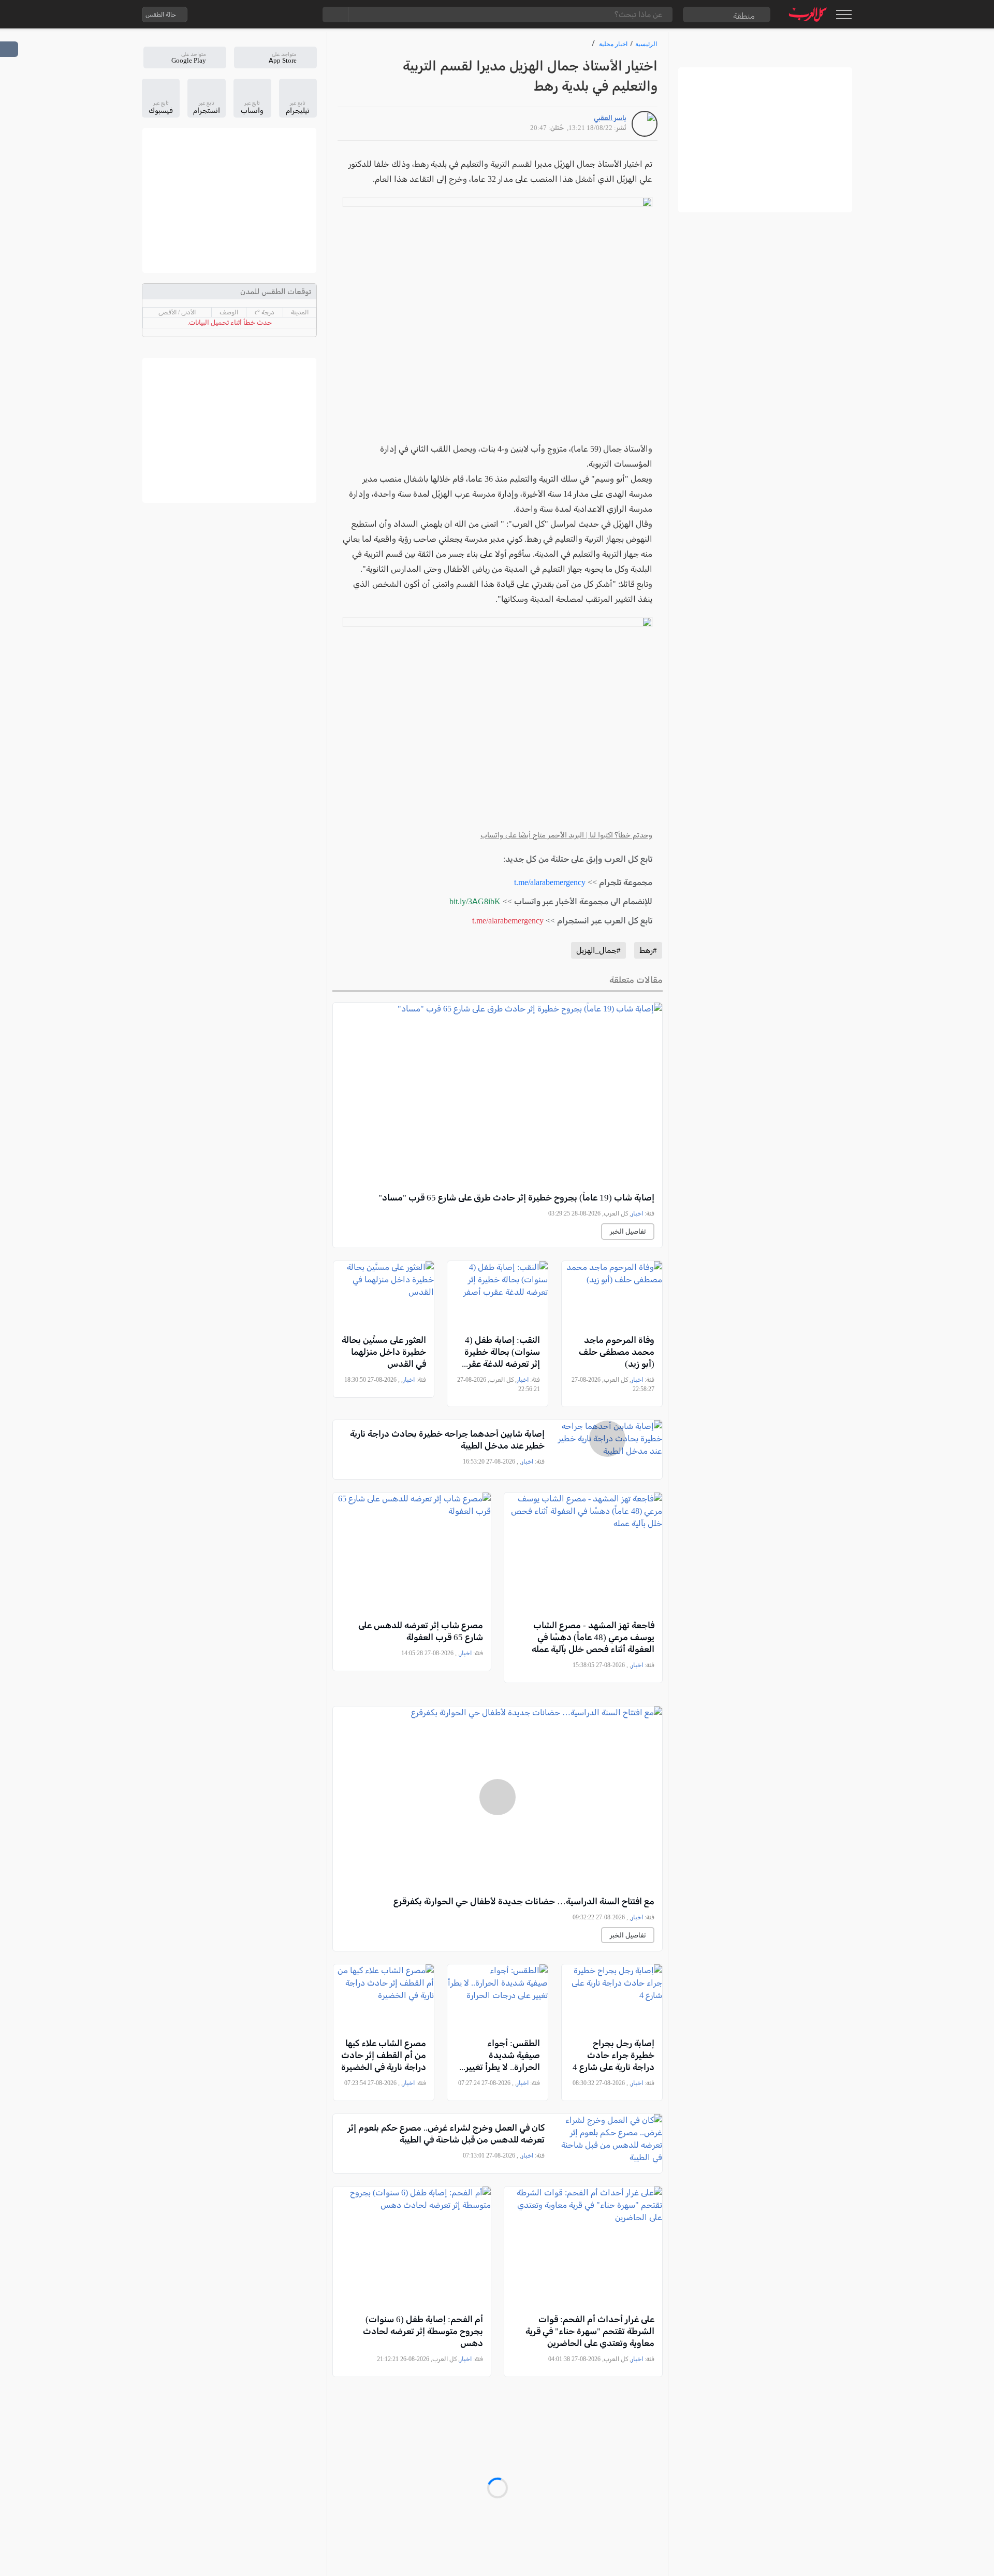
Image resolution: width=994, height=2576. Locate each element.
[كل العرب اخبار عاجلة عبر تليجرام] (260, 15)
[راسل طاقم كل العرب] (240, 15)
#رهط (648, 950)
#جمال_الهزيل (598, 950)
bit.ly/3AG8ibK (475, 901)
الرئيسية (646, 44)
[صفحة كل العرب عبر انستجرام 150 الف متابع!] (302, 15)
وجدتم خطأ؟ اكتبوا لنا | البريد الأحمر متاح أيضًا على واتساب (566, 835)
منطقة (744, 16)
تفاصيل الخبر (628, 1231)
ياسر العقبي (610, 118)
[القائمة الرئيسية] (844, 15)
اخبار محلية (613, 44)
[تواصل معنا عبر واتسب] (219, 15)
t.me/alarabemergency (550, 882)
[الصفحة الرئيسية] (808, 14)
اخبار (637, 1213)
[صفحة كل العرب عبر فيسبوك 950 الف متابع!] (281, 15)
